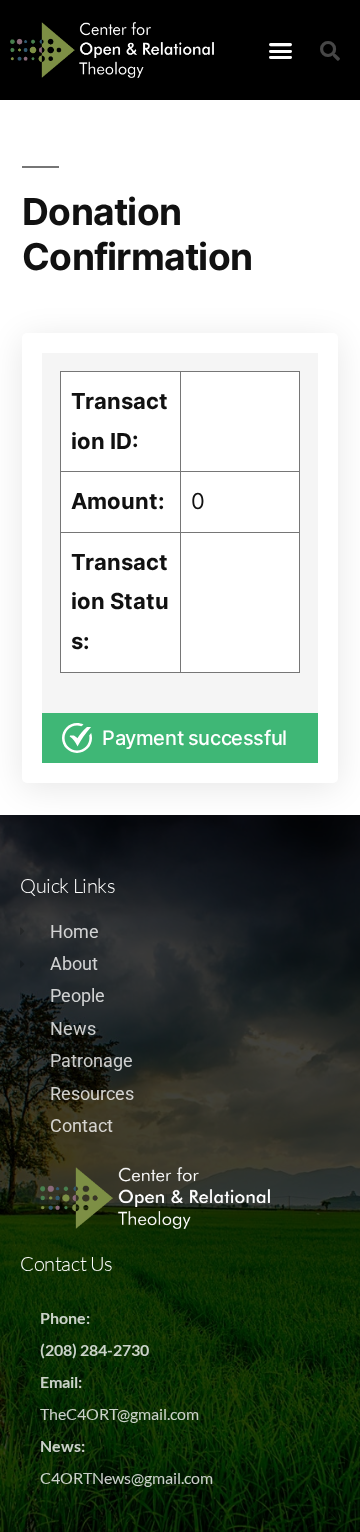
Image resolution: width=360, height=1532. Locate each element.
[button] (281, 50)
